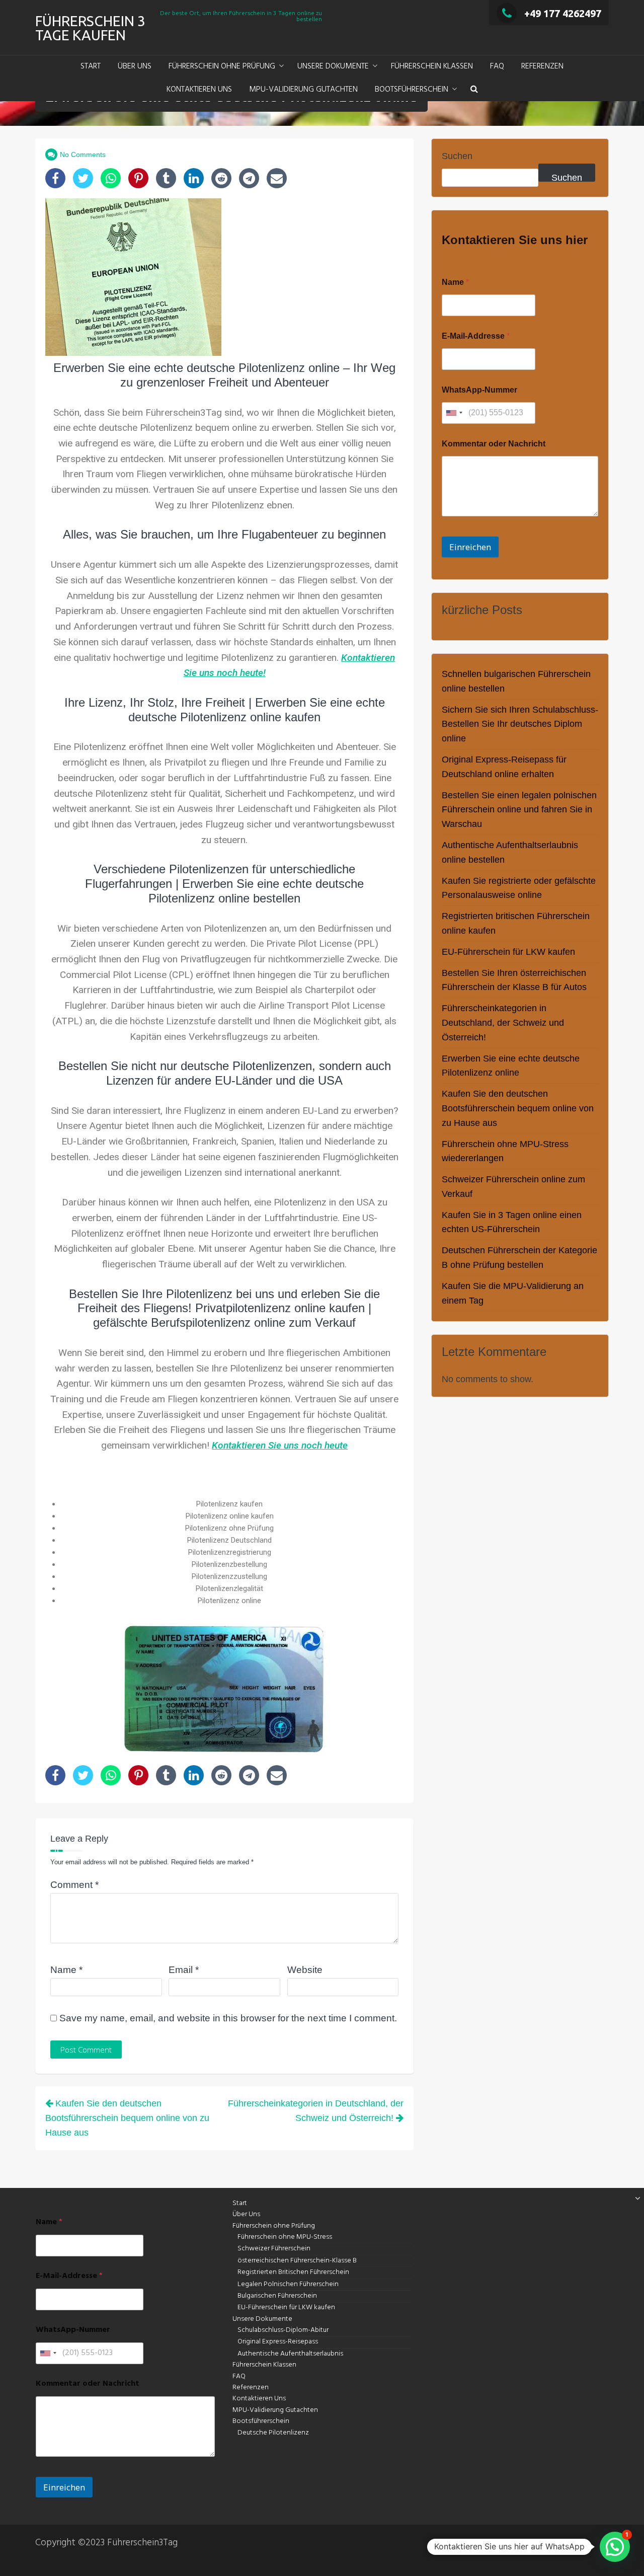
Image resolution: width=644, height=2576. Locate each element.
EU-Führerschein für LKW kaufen (508, 952)
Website (305, 1970)
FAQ (497, 66)
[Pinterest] (138, 178)
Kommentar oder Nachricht (494, 444)
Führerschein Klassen (432, 66)
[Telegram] (249, 178)
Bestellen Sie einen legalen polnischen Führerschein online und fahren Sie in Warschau (519, 810)
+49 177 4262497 (563, 13)
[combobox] (454, 413)
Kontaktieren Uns (199, 90)
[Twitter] (83, 178)
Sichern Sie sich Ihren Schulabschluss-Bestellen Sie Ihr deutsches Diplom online (520, 724)
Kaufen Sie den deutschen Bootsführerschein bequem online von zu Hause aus (518, 1108)
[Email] (277, 178)
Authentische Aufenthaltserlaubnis (290, 2354)
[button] (474, 90)
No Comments (83, 155)
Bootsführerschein (412, 90)
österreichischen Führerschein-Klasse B (297, 2261)
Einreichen (470, 547)
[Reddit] (221, 178)
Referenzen (542, 66)
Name (66, 1970)
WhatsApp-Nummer (479, 390)
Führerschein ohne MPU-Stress (285, 2237)
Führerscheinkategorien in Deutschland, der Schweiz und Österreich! (503, 1023)
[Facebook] (55, 178)
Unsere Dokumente (333, 66)
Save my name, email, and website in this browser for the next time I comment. (228, 2018)
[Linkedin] (194, 178)
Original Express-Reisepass (278, 2342)
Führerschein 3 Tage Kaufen (90, 28)
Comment (74, 1885)
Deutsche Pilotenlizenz (273, 2433)
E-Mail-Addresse (476, 336)
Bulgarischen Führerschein (277, 2296)
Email (184, 1970)
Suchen (457, 156)
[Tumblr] (166, 178)
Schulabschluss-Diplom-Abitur (283, 2330)
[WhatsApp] (111, 178)
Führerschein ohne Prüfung (222, 66)
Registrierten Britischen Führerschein (293, 2272)
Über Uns (135, 66)
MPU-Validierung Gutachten (303, 90)
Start (91, 66)
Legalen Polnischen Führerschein (288, 2284)
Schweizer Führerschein (274, 2249)
